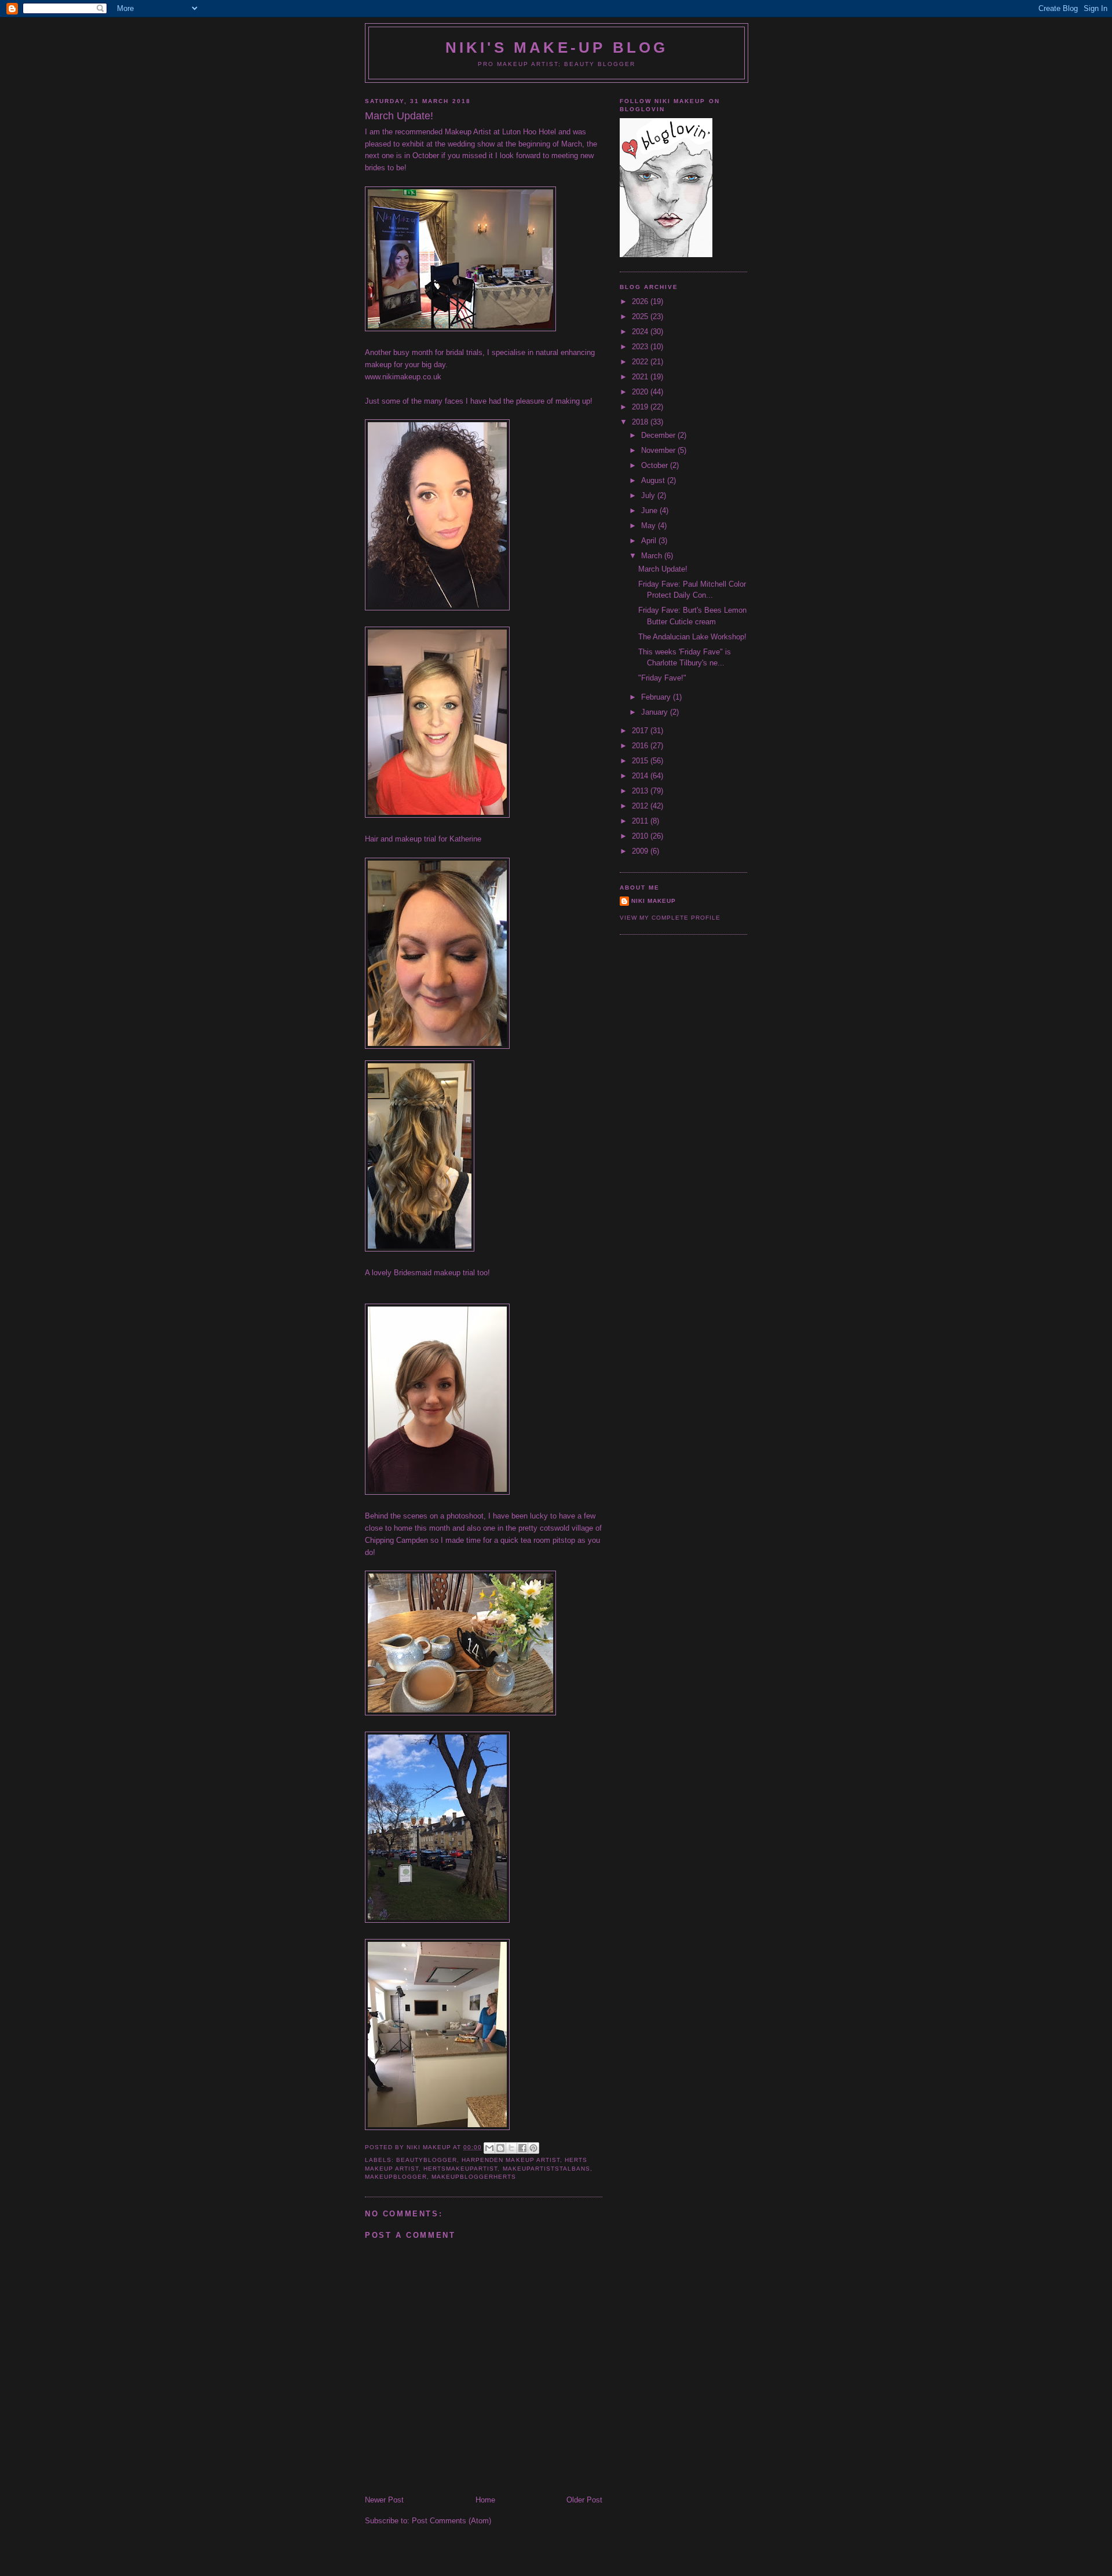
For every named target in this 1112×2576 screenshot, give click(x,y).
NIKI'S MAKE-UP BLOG (557, 47)
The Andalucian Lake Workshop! (692, 637)
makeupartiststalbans (546, 2169)
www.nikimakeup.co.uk (403, 377)
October (656, 465)
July (649, 495)
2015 (641, 761)
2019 (641, 407)
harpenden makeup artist (511, 2160)
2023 (641, 347)
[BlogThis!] (500, 2148)
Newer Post (384, 2500)
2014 (641, 776)
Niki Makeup (654, 901)
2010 (641, 836)
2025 (641, 316)
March (653, 556)
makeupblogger (396, 2177)
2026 (641, 301)
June (650, 511)
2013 (641, 791)
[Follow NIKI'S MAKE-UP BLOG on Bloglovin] (666, 255)
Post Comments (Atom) (451, 2521)
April (650, 541)
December (659, 435)
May (650, 526)
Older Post (584, 2500)
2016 (641, 746)
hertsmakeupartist (460, 2169)
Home (485, 2500)
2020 (641, 392)
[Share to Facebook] (522, 2148)
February (657, 697)
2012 (641, 806)
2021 (641, 377)
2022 (641, 362)
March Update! (663, 569)
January (656, 712)
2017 (641, 731)
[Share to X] (511, 2148)
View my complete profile (670, 918)
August (654, 480)
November (659, 450)
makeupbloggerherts (474, 2177)
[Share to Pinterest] (533, 2148)
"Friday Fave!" (662, 678)
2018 (641, 422)
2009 (641, 851)
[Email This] (489, 2148)
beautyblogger (427, 2160)
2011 (641, 821)
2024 (641, 332)
